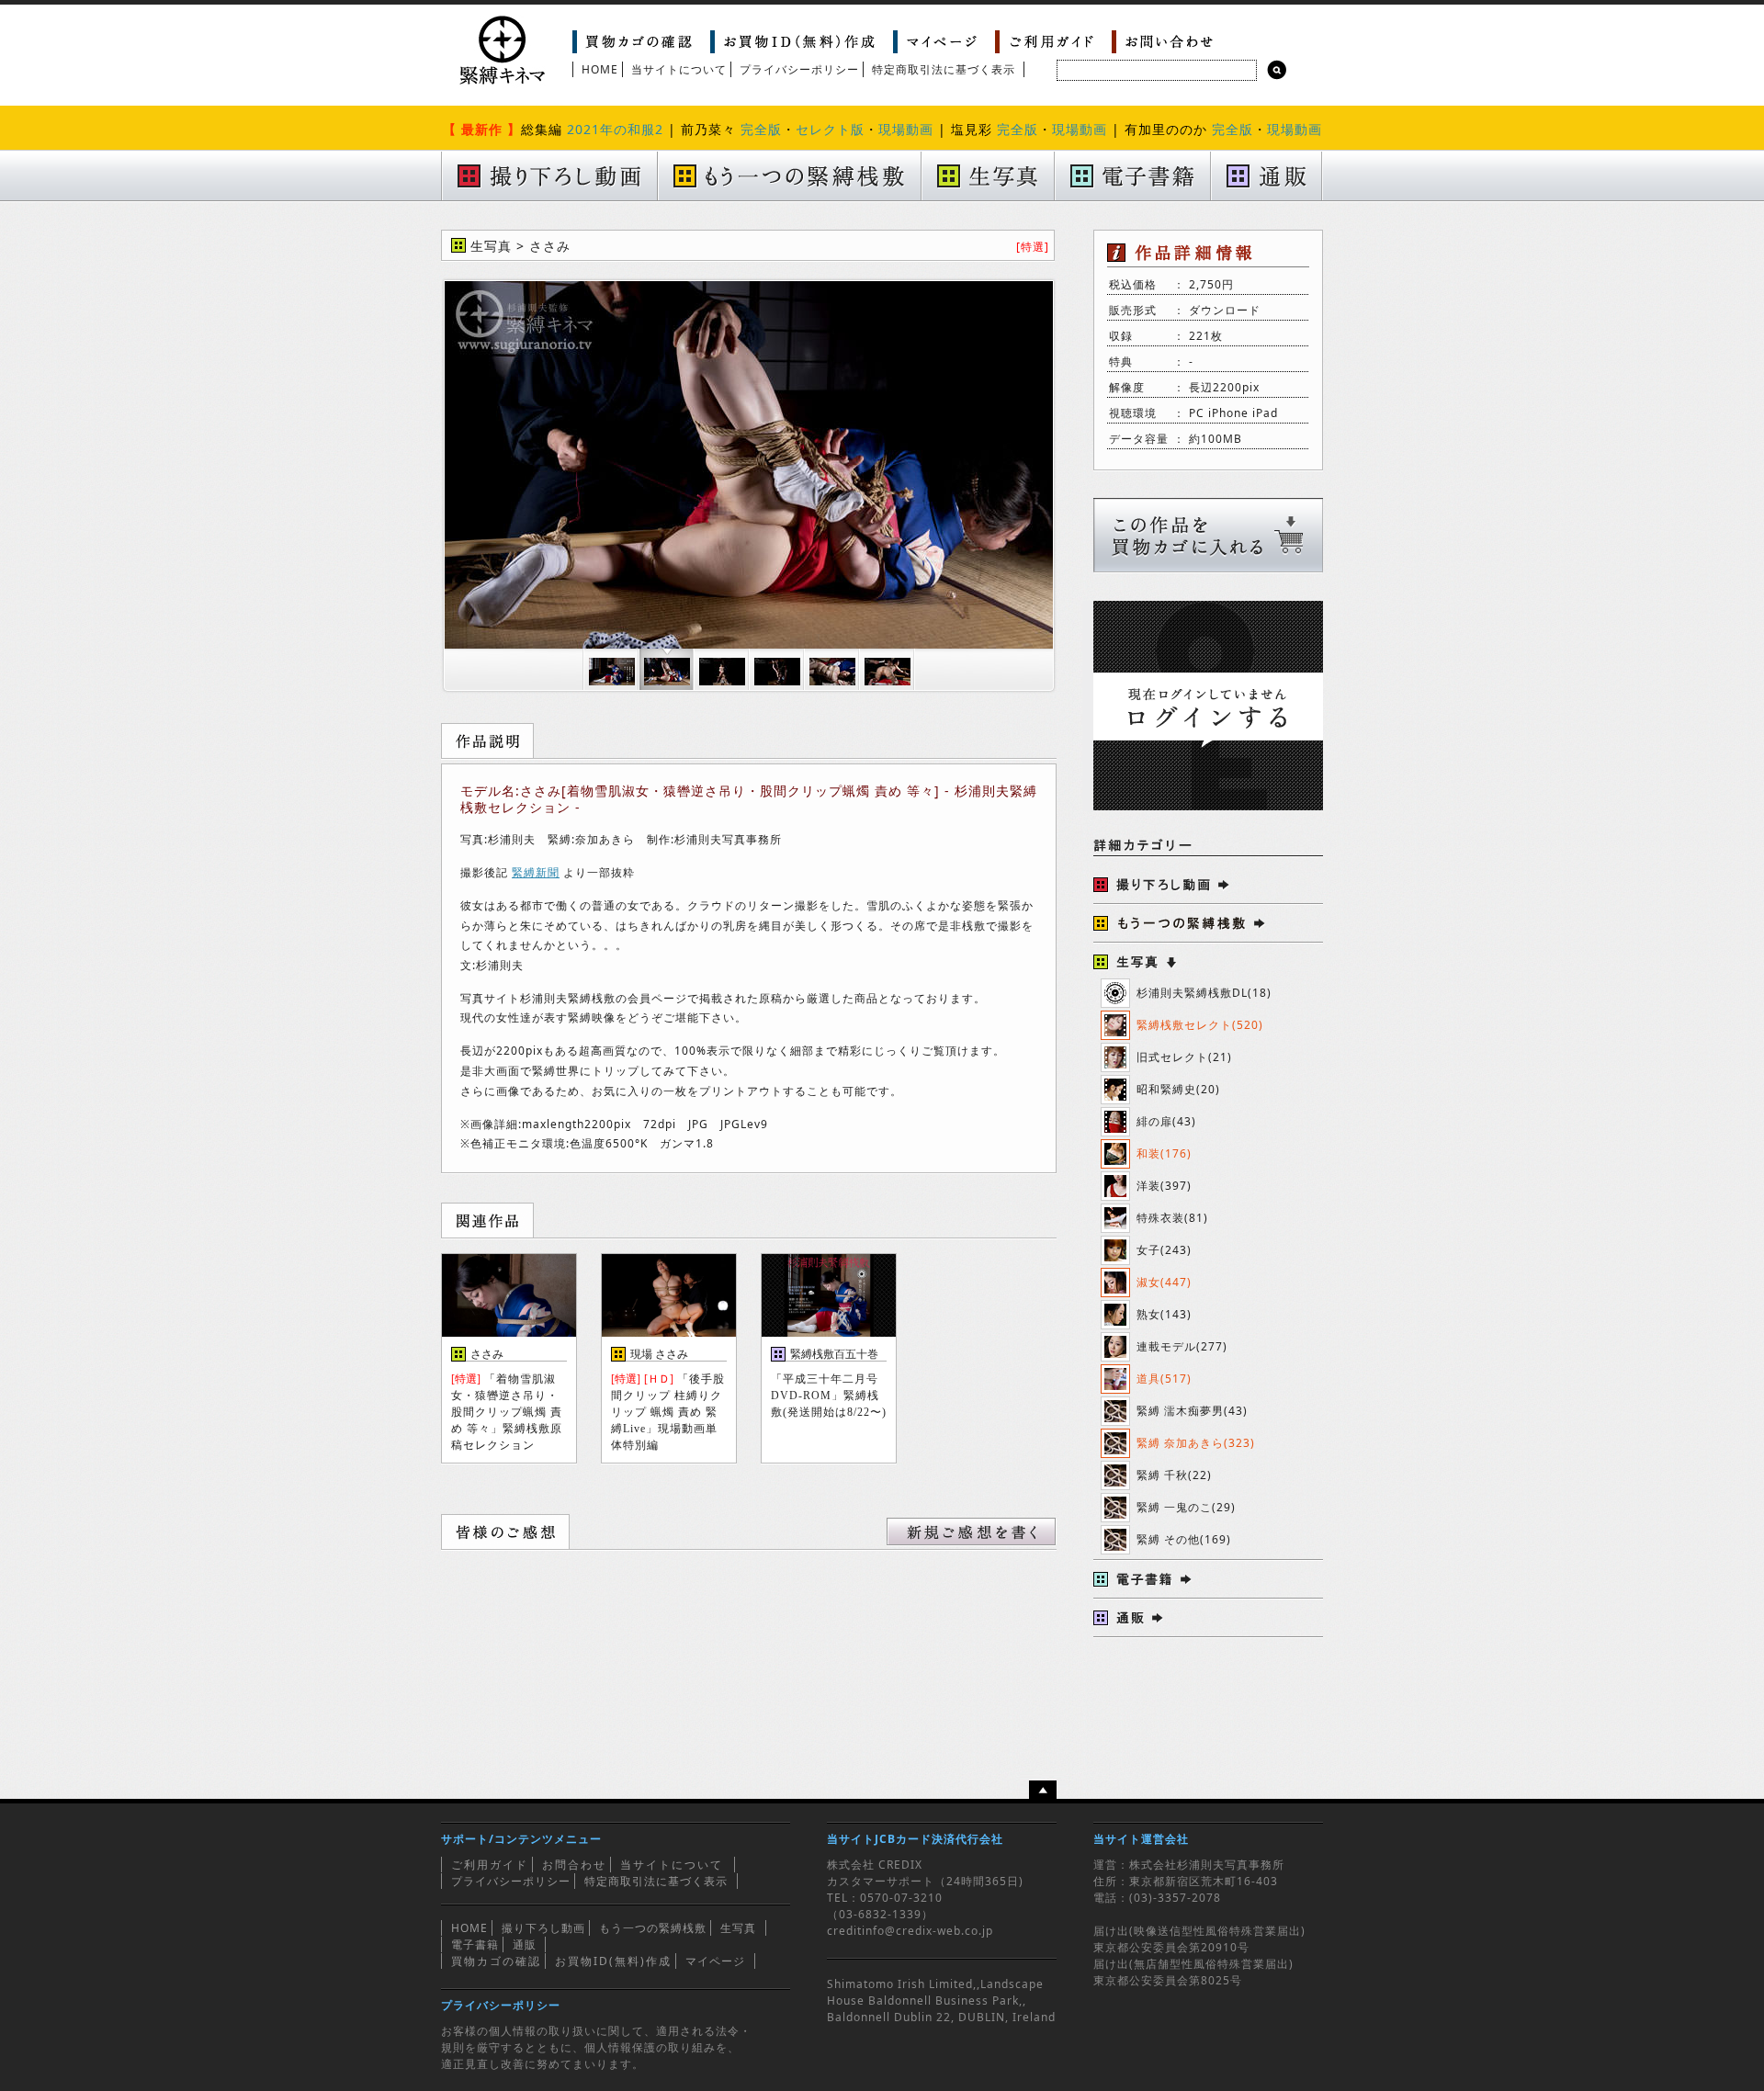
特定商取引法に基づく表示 (944, 69)
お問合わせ (574, 1865)
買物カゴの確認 (496, 1961)
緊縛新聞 (536, 872)
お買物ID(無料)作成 (613, 1961)
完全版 (761, 129)
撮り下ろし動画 (543, 1928)
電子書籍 (475, 1944)
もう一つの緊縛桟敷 (653, 1928)
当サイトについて (679, 69)
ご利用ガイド (490, 1865)
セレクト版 (830, 129)
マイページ (715, 1961)
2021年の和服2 (615, 129)
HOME (600, 69)
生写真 (738, 1928)
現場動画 (906, 129)
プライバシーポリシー (799, 69)
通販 (525, 1944)
